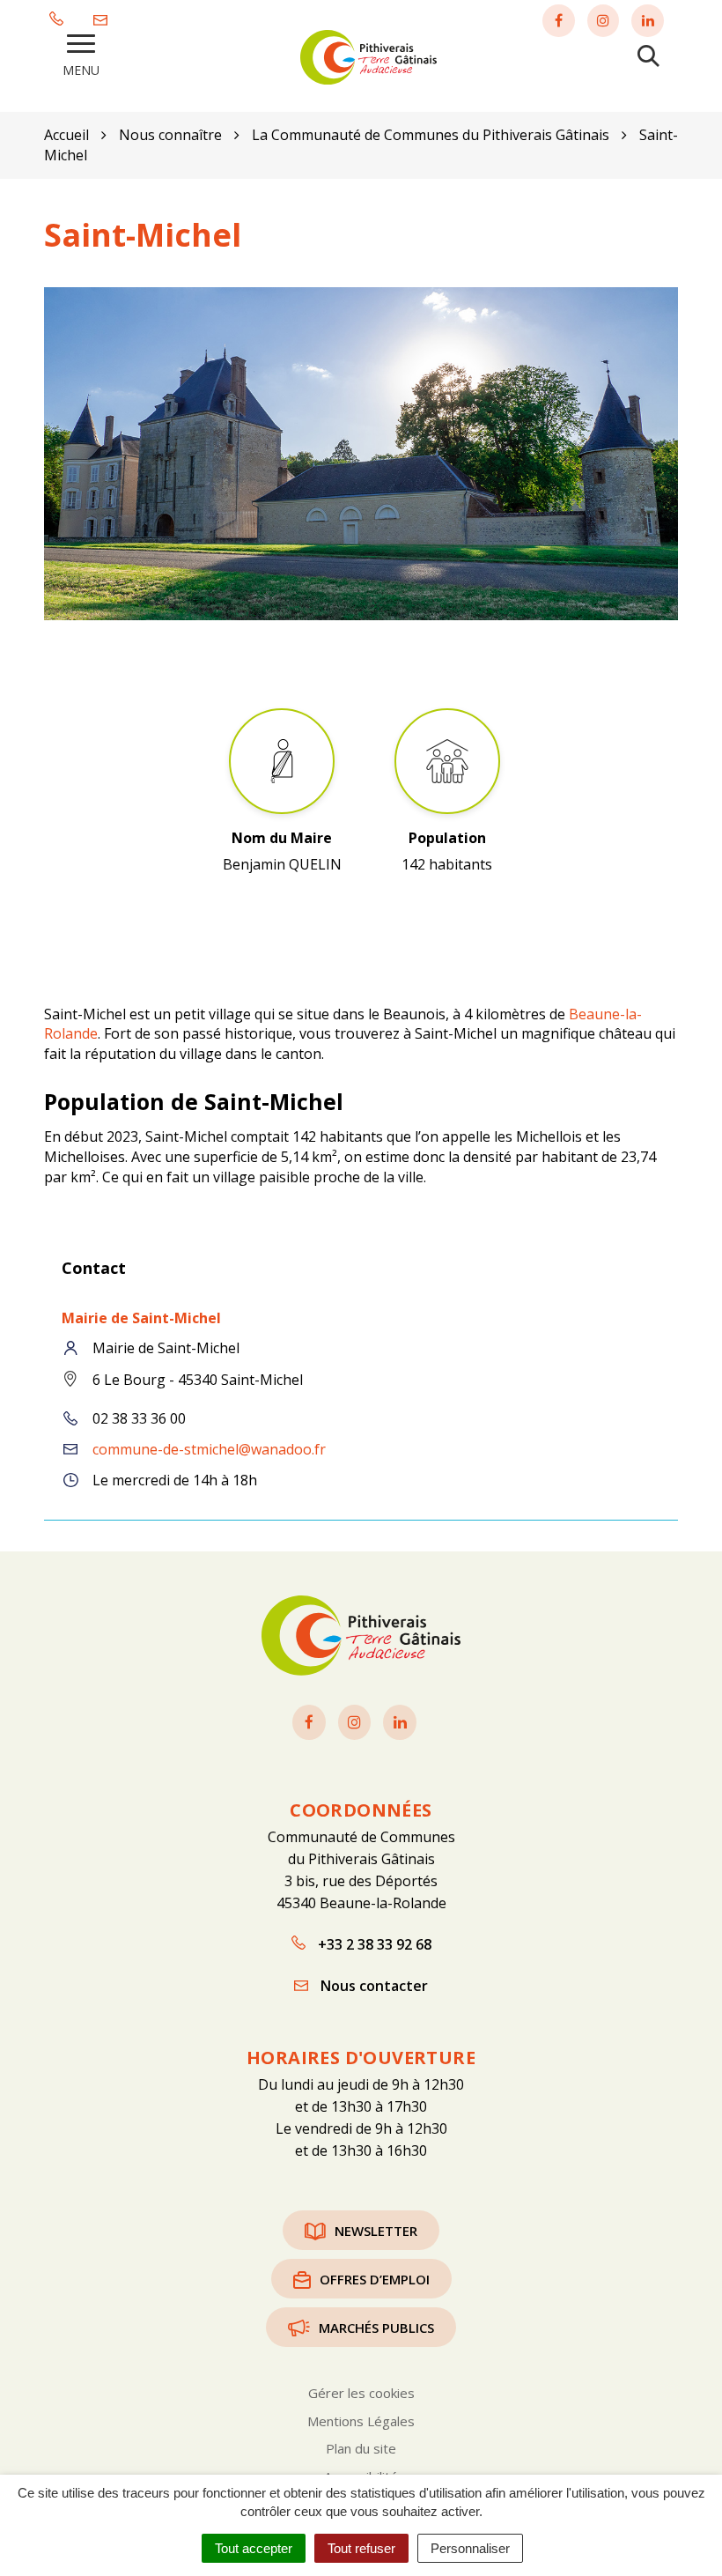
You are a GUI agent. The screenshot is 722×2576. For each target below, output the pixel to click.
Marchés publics (376, 2328)
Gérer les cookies (361, 2393)
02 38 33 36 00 (139, 1418)
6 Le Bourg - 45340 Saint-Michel (198, 1380)
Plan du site (361, 2448)
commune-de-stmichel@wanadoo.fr (209, 1449)
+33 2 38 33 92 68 (373, 1944)
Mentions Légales (361, 2421)
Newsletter (376, 2231)
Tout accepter (254, 2548)
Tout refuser (361, 2548)
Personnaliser (470, 2548)
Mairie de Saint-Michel (141, 1318)
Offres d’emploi (375, 2279)
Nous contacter (372, 1986)
